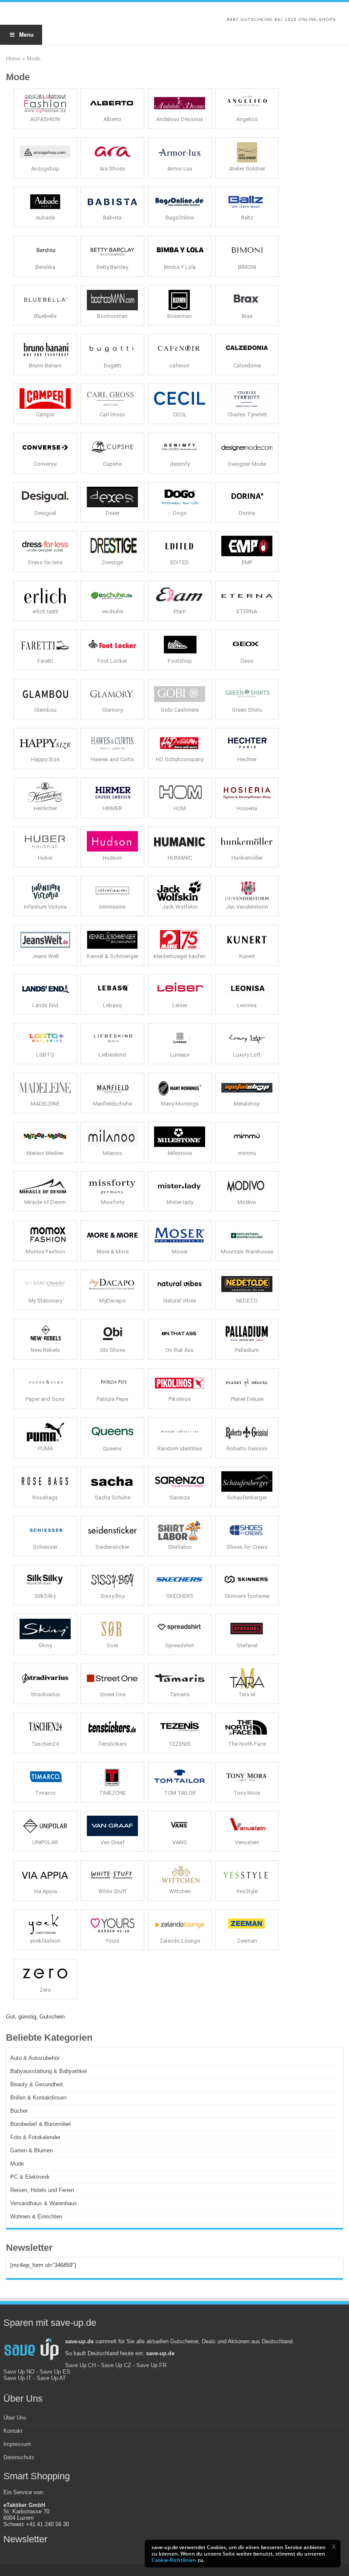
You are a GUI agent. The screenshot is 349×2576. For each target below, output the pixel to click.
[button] (334, 2547)
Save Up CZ (116, 2365)
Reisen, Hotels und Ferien (42, 2190)
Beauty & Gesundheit (37, 2084)
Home (13, 59)
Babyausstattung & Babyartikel (49, 2071)
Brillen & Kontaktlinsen (38, 2098)
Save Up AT (51, 2378)
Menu (26, 34)
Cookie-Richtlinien (174, 2560)
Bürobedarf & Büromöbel (40, 2124)
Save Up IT (17, 2378)
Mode (17, 2164)
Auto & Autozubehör (35, 2058)
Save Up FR (151, 2365)
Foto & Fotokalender (35, 2137)
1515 (291, 19)
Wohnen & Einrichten (36, 2216)
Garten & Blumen (31, 2150)
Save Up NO (19, 2372)
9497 (233, 19)
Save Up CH (80, 2365)
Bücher (19, 2111)
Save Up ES (55, 2372)
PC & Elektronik (30, 2177)
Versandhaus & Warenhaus (44, 2203)
